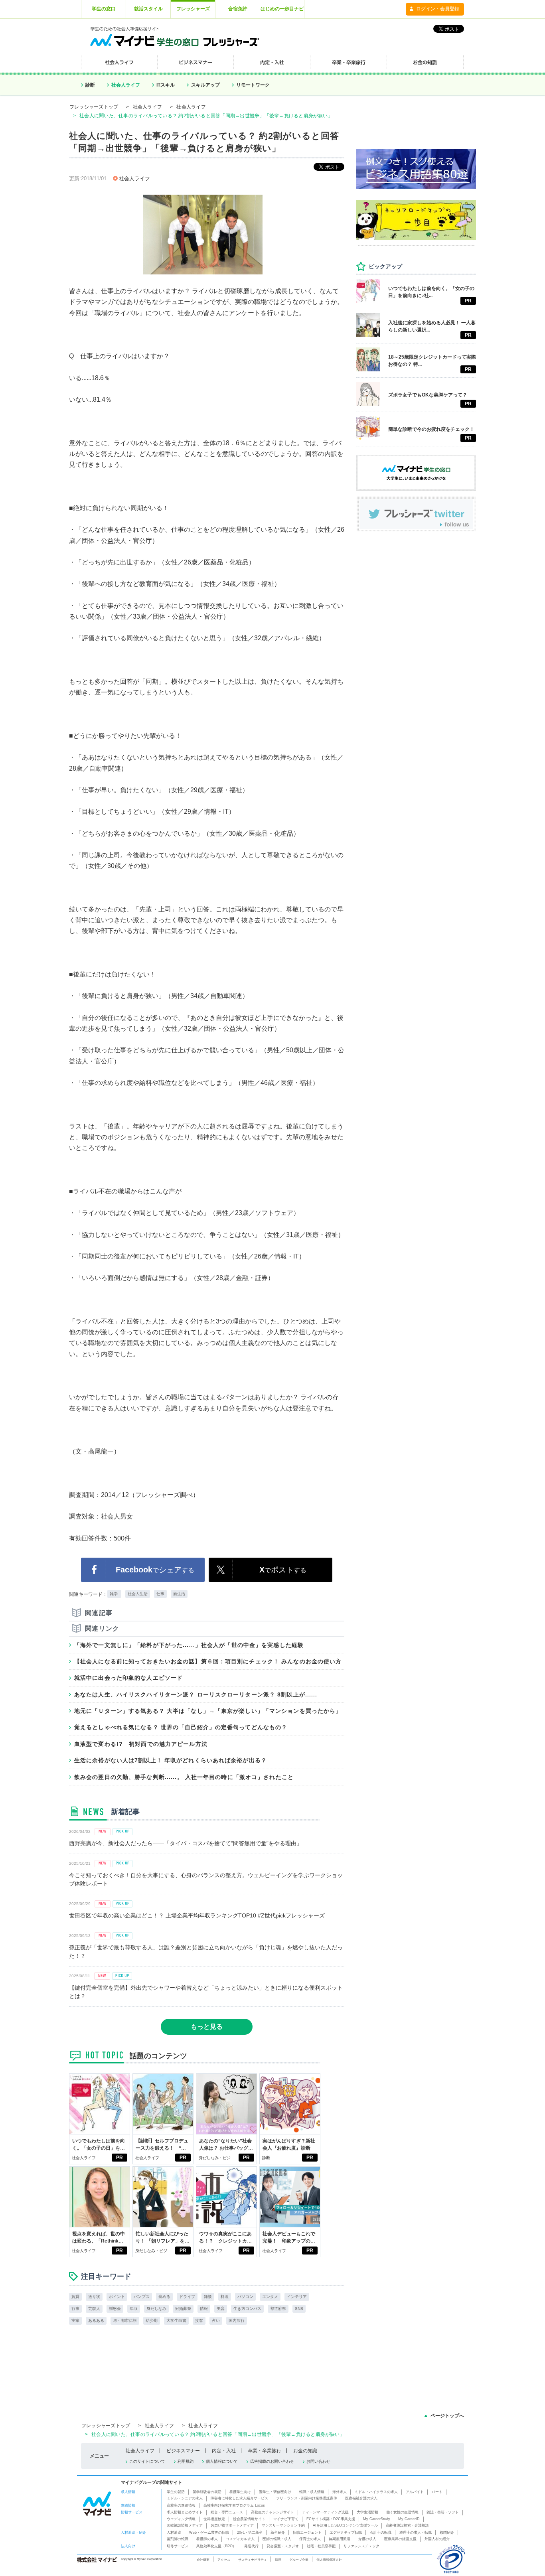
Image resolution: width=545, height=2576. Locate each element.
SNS (299, 2309)
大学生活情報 (367, 2512)
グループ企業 (299, 2560)
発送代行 (251, 2546)
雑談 (208, 2297)
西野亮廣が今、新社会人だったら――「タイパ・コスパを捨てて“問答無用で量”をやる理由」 (186, 1843)
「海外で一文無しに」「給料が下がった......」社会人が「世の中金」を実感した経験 (189, 1645)
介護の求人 (367, 2539)
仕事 (160, 1594)
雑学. (114, 1594)
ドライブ (187, 2297)
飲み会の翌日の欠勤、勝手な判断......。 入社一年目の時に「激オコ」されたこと (184, 1777)
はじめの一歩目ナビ (282, 9)
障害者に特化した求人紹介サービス (239, 2498)
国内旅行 (237, 2321)
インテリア (297, 2297)
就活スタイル (148, 9)
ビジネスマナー (183, 2451)
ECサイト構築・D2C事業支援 (331, 2519)
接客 (199, 2321)
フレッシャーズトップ (94, 107)
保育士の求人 (310, 2539)
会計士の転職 (381, 2533)
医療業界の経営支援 (400, 2539)
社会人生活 (138, 1594)
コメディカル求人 (240, 2539)
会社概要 (203, 2560)
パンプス (142, 2297)
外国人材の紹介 (437, 2539)
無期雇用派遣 (340, 2539)
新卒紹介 (278, 2533)
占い (216, 2321)
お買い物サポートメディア (232, 2525)
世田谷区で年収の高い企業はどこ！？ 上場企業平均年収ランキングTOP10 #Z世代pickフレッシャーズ (197, 1915)
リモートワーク (253, 85)
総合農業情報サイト (249, 2519)
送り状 (94, 2297)
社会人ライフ (126, 85)
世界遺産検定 (214, 2519)
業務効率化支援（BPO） (216, 2546)
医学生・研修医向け (275, 2492)
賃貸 (75, 2297)
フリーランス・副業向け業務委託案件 (307, 2498)
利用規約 (186, 2461)
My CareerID (409, 2519)
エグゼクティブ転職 (346, 2533)
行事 (75, 2309)
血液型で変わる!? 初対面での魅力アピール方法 (141, 1744)
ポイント (117, 2297)
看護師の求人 (207, 2539)
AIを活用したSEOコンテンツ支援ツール (345, 2525)
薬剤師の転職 (178, 2539)
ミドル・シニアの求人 (185, 2498)
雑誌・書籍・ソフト (443, 2512)
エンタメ (270, 2297)
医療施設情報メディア (185, 2525)
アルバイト (415, 2492)
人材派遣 (174, 2533)
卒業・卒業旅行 (265, 2451)
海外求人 (340, 2492)
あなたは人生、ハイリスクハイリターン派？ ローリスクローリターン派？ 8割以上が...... (196, 1694)
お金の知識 (305, 2451)
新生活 (179, 1594)
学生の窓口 (104, 9)
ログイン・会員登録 (438, 9)
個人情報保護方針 (329, 2560)
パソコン (245, 2297)
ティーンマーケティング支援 (325, 2512)
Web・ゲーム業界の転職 (209, 2533)
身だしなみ (156, 2309)
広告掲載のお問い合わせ (272, 2461)
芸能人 (94, 2309)
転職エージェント (307, 2533)
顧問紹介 (447, 2533)
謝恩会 (115, 2309)
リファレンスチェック (361, 2546)
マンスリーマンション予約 (283, 2525)
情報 (204, 2309)
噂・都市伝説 (125, 2321)
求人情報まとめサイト (185, 2512)
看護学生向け (240, 2492)
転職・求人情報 (312, 2492)
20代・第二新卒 (250, 2533)
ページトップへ (447, 2416)
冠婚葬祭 (183, 2309)
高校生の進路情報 (181, 2505)
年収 (134, 2309)
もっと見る (207, 2027)
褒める (164, 2297)
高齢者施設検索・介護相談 (407, 2525)
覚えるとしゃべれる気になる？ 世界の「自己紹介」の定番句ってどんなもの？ (181, 1727)
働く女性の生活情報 (402, 2512)
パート (437, 2492)
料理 (225, 2297)
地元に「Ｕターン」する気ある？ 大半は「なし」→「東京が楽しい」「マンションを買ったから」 (208, 1711)
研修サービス (178, 2546)
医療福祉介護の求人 (361, 2498)
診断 (90, 85)
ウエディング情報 (181, 2519)
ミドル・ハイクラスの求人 (376, 2492)
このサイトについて (147, 2461)
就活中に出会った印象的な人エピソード (128, 1678)
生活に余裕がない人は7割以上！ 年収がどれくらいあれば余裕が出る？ (171, 1760)
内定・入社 (224, 2451)
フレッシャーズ (193, 9)
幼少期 (152, 2321)
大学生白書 (176, 2321)
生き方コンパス (247, 2309)
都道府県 (278, 2309)
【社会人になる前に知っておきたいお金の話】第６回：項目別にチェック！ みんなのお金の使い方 (208, 1661)
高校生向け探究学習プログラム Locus (234, 2505)
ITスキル (166, 85)
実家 (75, 2321)
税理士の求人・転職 (416, 2533)
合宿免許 (238, 9)
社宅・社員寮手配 (321, 2546)
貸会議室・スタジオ (283, 2546)
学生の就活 (176, 2492)
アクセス (224, 2560)
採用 (278, 2560)
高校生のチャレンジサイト (272, 2512)
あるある (96, 2321)
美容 (221, 2309)
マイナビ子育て (286, 2519)
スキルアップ (205, 85)
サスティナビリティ (253, 2560)
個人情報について (222, 2461)
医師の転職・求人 (277, 2539)
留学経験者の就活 (207, 2492)
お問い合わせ (318, 2461)
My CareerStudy (377, 2519)
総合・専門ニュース (227, 2512)
